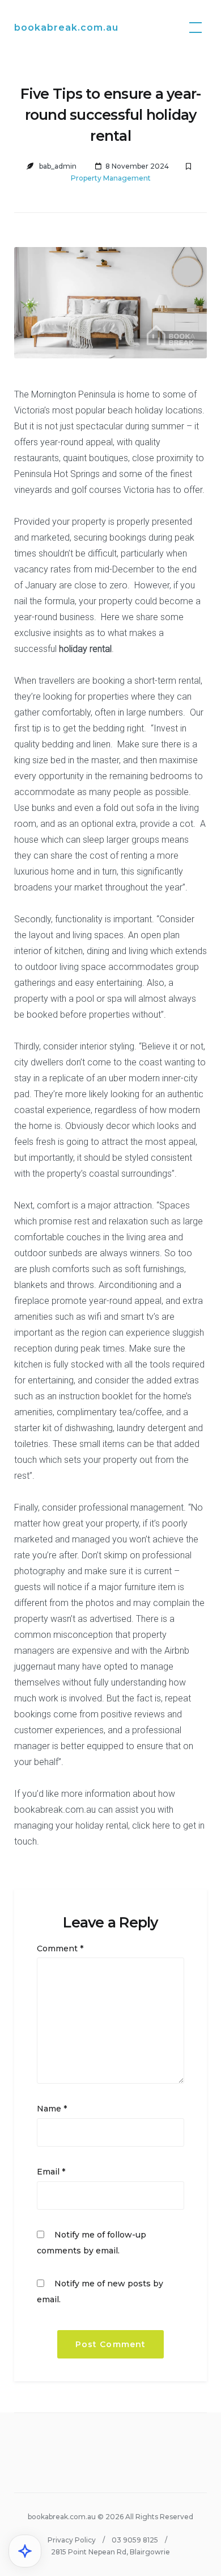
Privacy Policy (72, 2540)
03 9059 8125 (135, 2540)
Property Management (111, 178)
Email (51, 2172)
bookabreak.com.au (66, 28)
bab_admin (58, 166)
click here (151, 1826)
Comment (60, 1948)
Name (52, 2109)
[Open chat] (25, 2551)
